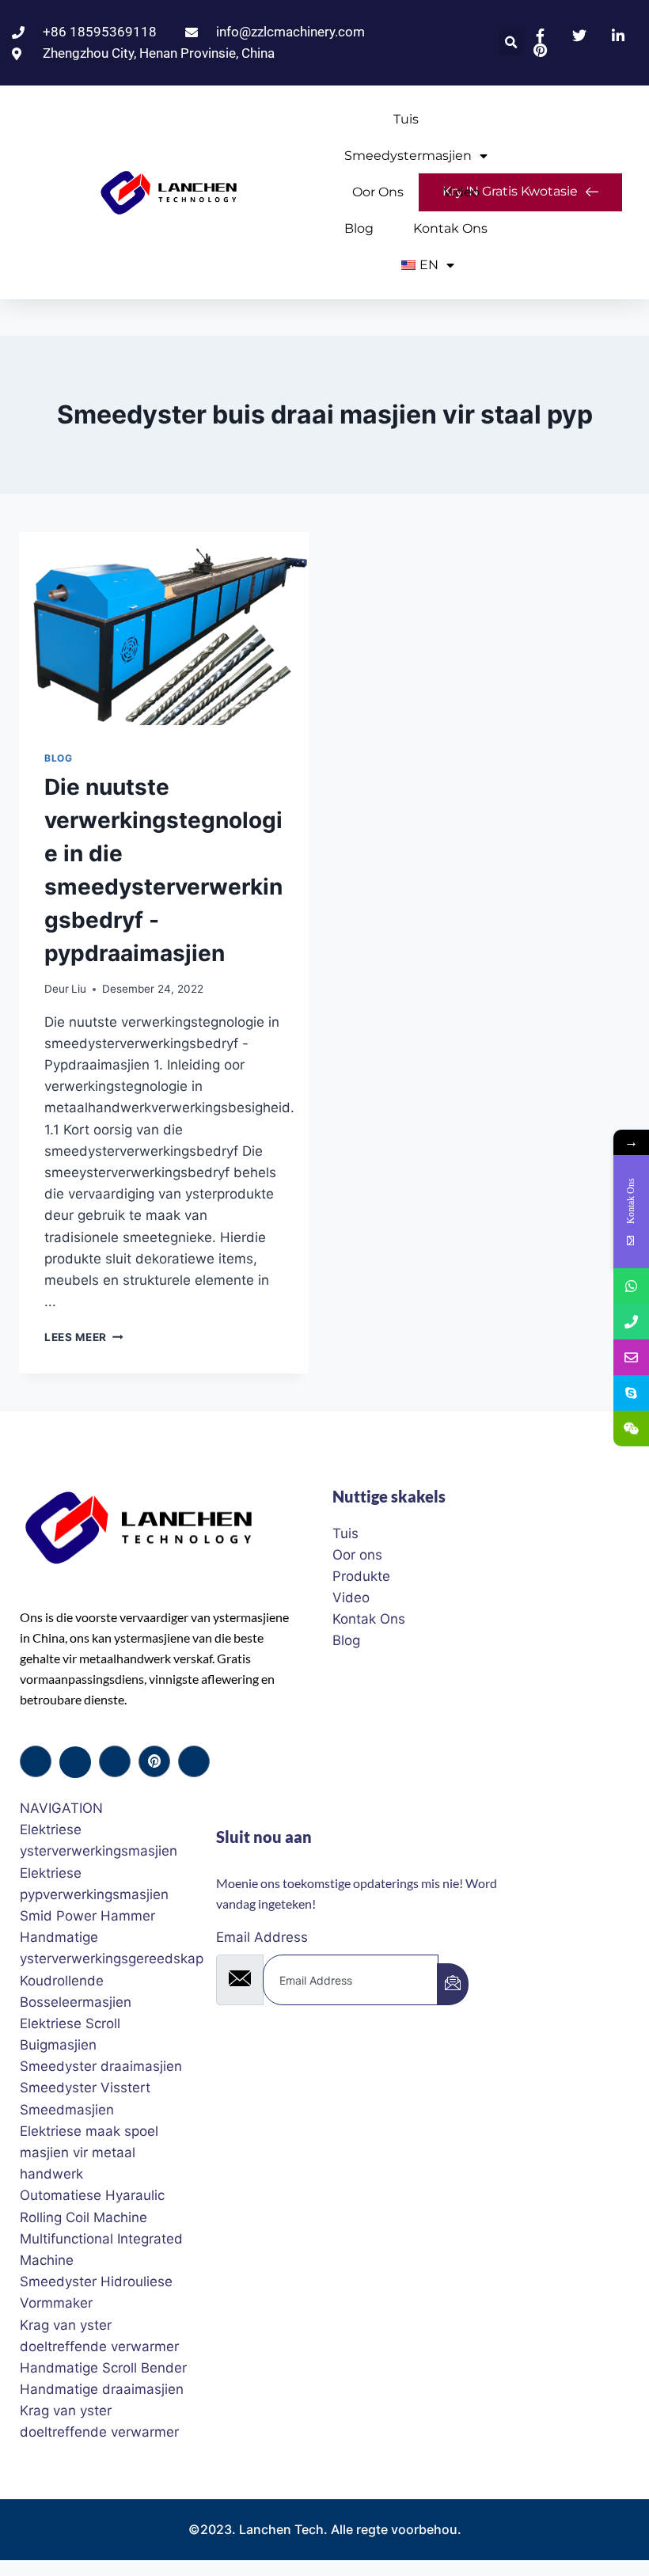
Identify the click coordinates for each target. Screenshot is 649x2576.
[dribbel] (154, 1761)
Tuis (406, 119)
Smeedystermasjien (408, 156)
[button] (511, 43)
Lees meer (84, 1337)
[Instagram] (194, 1761)
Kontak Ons (450, 228)
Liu (79, 989)
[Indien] (453, 1984)
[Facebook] (36, 1761)
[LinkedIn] (115, 1761)
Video (461, 192)
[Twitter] (75, 1762)
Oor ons (378, 192)
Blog (359, 228)
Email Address (262, 1937)
